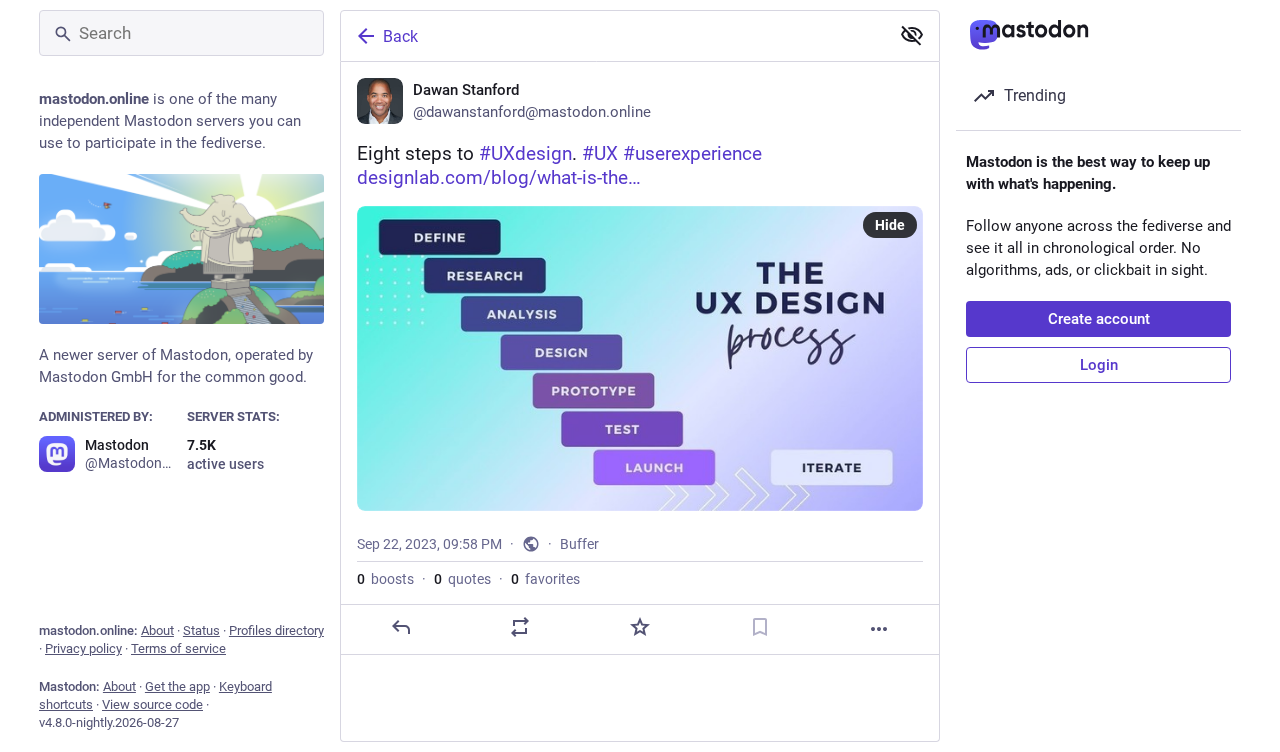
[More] (879, 629)
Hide (890, 225)
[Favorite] (640, 627)
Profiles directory (276, 630)
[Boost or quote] (520, 627)
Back (400, 36)
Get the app (177, 686)
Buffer (579, 544)
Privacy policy (83, 648)
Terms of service (178, 648)
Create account (1099, 319)
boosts (385, 579)
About (157, 630)
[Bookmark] (760, 627)
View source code (152, 704)
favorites (545, 579)
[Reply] (401, 627)
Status (201, 630)
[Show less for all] (912, 35)
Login (1099, 365)
